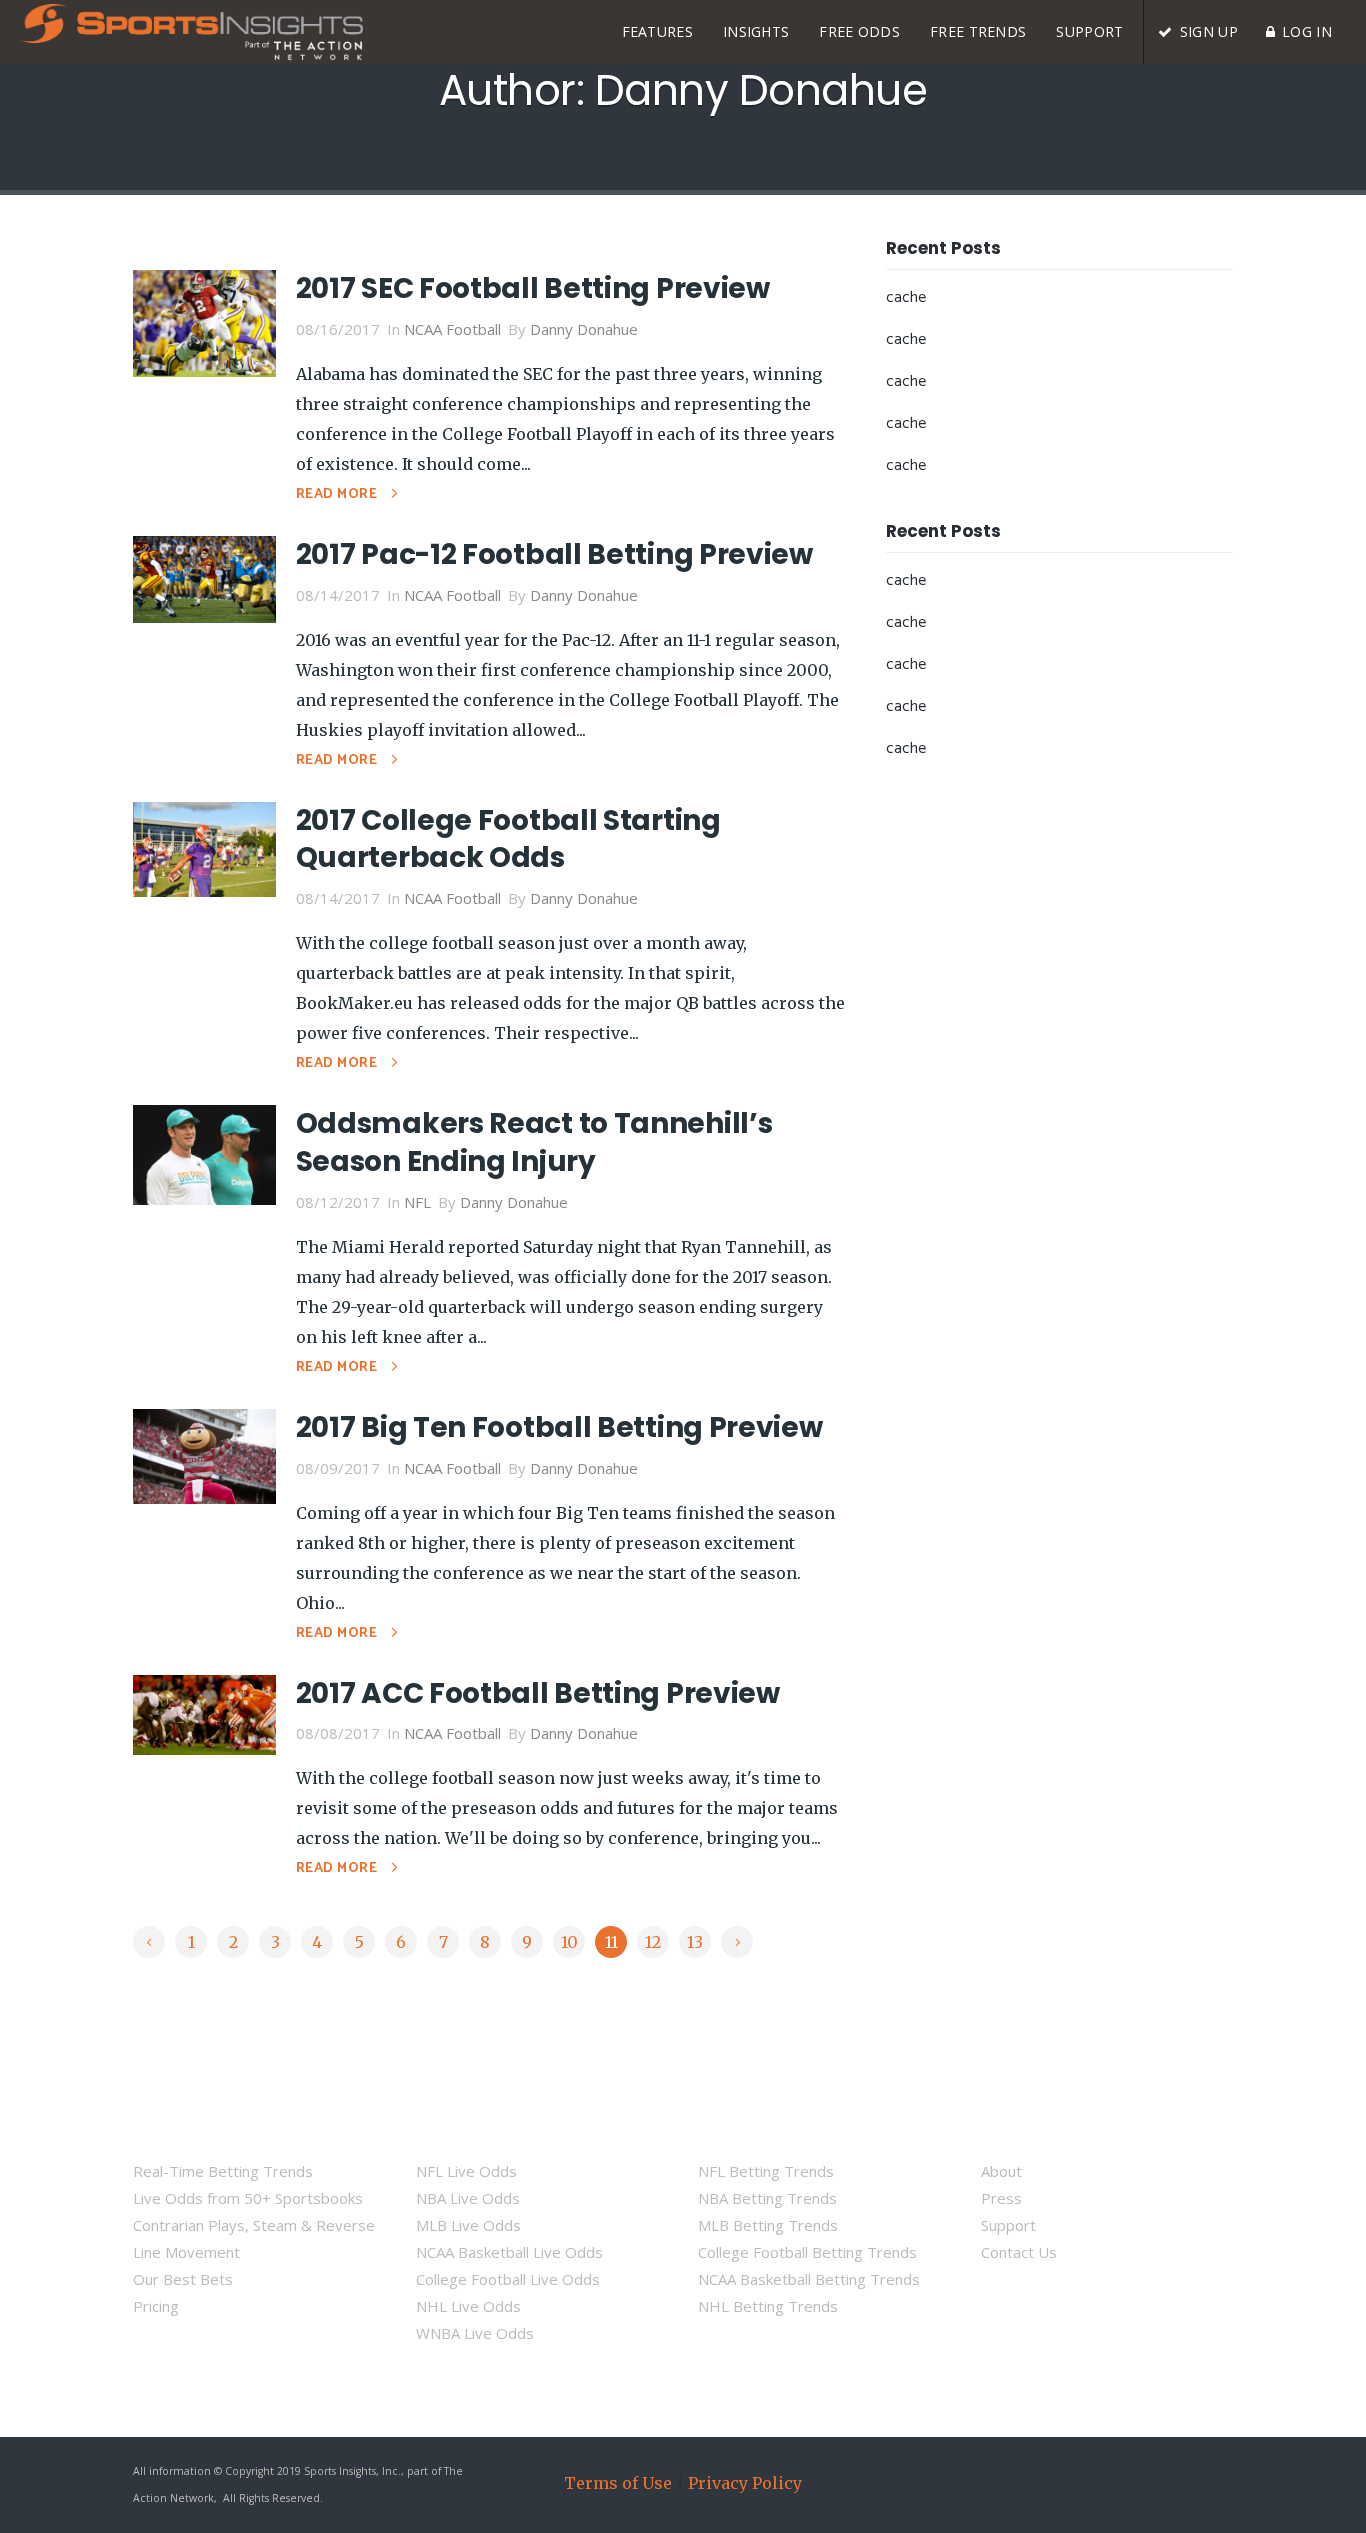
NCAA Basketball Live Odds (509, 2252)
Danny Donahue (584, 329)
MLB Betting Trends (768, 2225)
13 (695, 1942)
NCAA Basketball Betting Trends (809, 2279)
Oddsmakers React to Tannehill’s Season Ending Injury (534, 1142)
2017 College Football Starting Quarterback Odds (508, 839)
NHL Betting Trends (768, 2306)
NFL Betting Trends (766, 2171)
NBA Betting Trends (767, 2198)
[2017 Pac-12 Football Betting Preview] (204, 577)
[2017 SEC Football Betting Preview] (204, 322)
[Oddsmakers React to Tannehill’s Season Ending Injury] (204, 1153)
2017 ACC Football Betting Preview (538, 1693)
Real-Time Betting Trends (223, 2171)
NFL (417, 1202)
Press (1001, 2198)
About (1001, 2171)
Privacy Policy (745, 2483)
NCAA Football (452, 329)
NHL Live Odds (468, 2306)
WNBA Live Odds (475, 2333)
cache (906, 297)
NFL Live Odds (466, 2171)
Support (1008, 2225)
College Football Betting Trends (807, 2252)
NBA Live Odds (468, 2198)
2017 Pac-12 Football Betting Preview (554, 554)
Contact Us (1019, 2252)
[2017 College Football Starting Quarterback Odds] (204, 847)
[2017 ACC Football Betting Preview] (204, 1713)
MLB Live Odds (468, 2225)
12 (653, 1942)
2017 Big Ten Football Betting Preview (559, 1427)
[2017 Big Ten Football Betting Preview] (204, 1454)
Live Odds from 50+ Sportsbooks (248, 2198)
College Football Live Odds (508, 2279)
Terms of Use (618, 2483)
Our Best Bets (183, 2279)
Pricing (156, 2306)
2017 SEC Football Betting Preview (533, 288)
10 (569, 1942)
